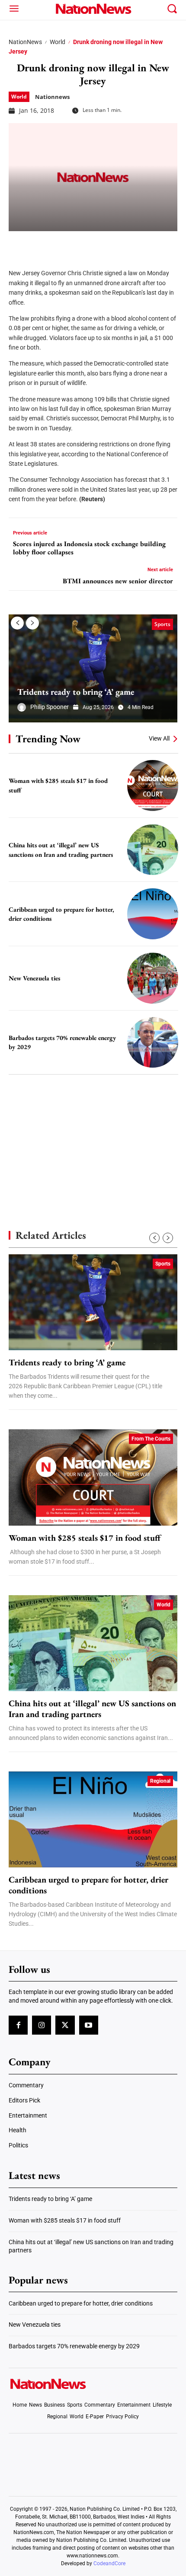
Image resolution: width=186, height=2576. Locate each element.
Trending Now (48, 739)
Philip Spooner (50, 707)
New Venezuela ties (34, 978)
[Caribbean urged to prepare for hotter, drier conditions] (153, 914)
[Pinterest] (61, 244)
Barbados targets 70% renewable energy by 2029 (74, 2346)
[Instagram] (42, 2025)
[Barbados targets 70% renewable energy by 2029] (153, 1043)
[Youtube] (89, 2025)
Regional (160, 1781)
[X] (40, 244)
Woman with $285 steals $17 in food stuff (85, 1538)
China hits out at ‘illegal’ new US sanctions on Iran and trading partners (92, 1709)
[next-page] (32, 623)
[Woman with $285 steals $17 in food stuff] (153, 786)
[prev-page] (17, 623)
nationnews (52, 97)
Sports (162, 624)
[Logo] (93, 9)
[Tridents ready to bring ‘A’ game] (93, 668)
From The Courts (151, 1439)
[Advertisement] (93, 1137)
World (58, 42)
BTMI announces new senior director (118, 581)
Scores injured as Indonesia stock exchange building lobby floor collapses (89, 548)
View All (159, 738)
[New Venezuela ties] (153, 978)
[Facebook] (18, 244)
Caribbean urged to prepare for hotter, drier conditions (88, 1885)
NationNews (25, 42)
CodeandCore (109, 2563)
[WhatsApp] (83, 244)
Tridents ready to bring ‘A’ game (76, 692)
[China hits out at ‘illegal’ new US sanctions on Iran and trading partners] (153, 850)
